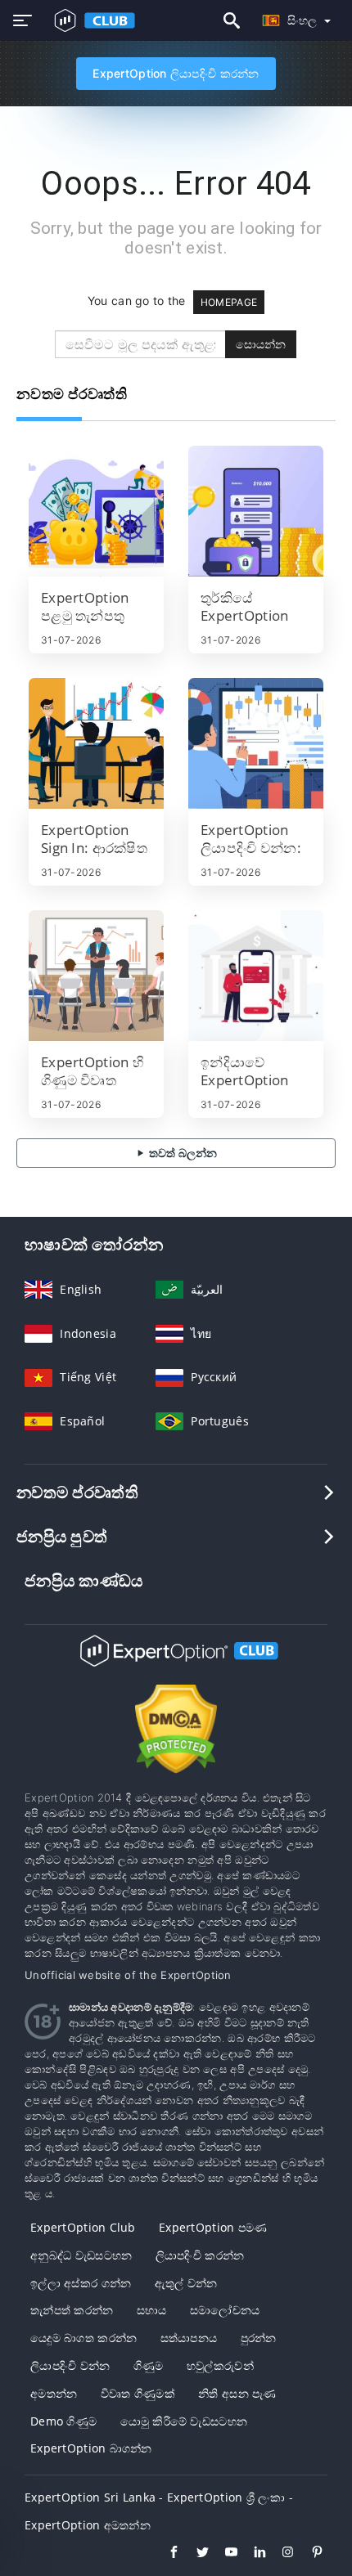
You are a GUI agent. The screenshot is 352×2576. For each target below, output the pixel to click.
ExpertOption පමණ (213, 2227)
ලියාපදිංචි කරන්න (200, 2255)
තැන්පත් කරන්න (72, 2310)
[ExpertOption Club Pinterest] (309, 2554)
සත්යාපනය (189, 2338)
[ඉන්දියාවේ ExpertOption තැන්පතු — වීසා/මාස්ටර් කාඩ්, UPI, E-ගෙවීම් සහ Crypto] (256, 976)
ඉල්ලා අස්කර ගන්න (81, 2283)
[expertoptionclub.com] (91, 20)
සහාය (152, 2310)
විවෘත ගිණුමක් (138, 2393)
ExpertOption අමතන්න (88, 2525)
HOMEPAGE (229, 302)
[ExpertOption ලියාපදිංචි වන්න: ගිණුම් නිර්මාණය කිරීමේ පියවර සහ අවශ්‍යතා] (256, 743)
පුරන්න (259, 2338)
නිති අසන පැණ (237, 2393)
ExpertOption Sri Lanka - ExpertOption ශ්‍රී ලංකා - (159, 2497)
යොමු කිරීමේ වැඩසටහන (184, 2421)
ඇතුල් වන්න (186, 2283)
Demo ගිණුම (63, 2421)
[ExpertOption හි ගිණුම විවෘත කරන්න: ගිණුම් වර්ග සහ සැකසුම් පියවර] (96, 976)
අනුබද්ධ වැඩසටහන (81, 2255)
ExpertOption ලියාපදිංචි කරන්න (176, 73)
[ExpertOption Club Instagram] (280, 2554)
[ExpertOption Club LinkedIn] (252, 2554)
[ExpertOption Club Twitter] (194, 2554)
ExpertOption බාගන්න (91, 2448)
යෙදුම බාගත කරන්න (83, 2338)
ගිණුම (149, 2365)
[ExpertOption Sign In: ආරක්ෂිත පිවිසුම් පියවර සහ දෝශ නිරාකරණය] (96, 743)
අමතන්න (54, 2393)
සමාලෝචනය (225, 2310)
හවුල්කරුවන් (220, 2365)
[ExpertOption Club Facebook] (166, 2554)
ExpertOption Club (83, 2227)
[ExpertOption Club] (176, 1665)
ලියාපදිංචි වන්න (70, 2365)
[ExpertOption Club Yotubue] (223, 2554)
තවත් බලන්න (182, 1153)
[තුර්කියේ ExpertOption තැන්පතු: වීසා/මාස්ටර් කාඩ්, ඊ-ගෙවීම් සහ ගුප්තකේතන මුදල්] (256, 511)
